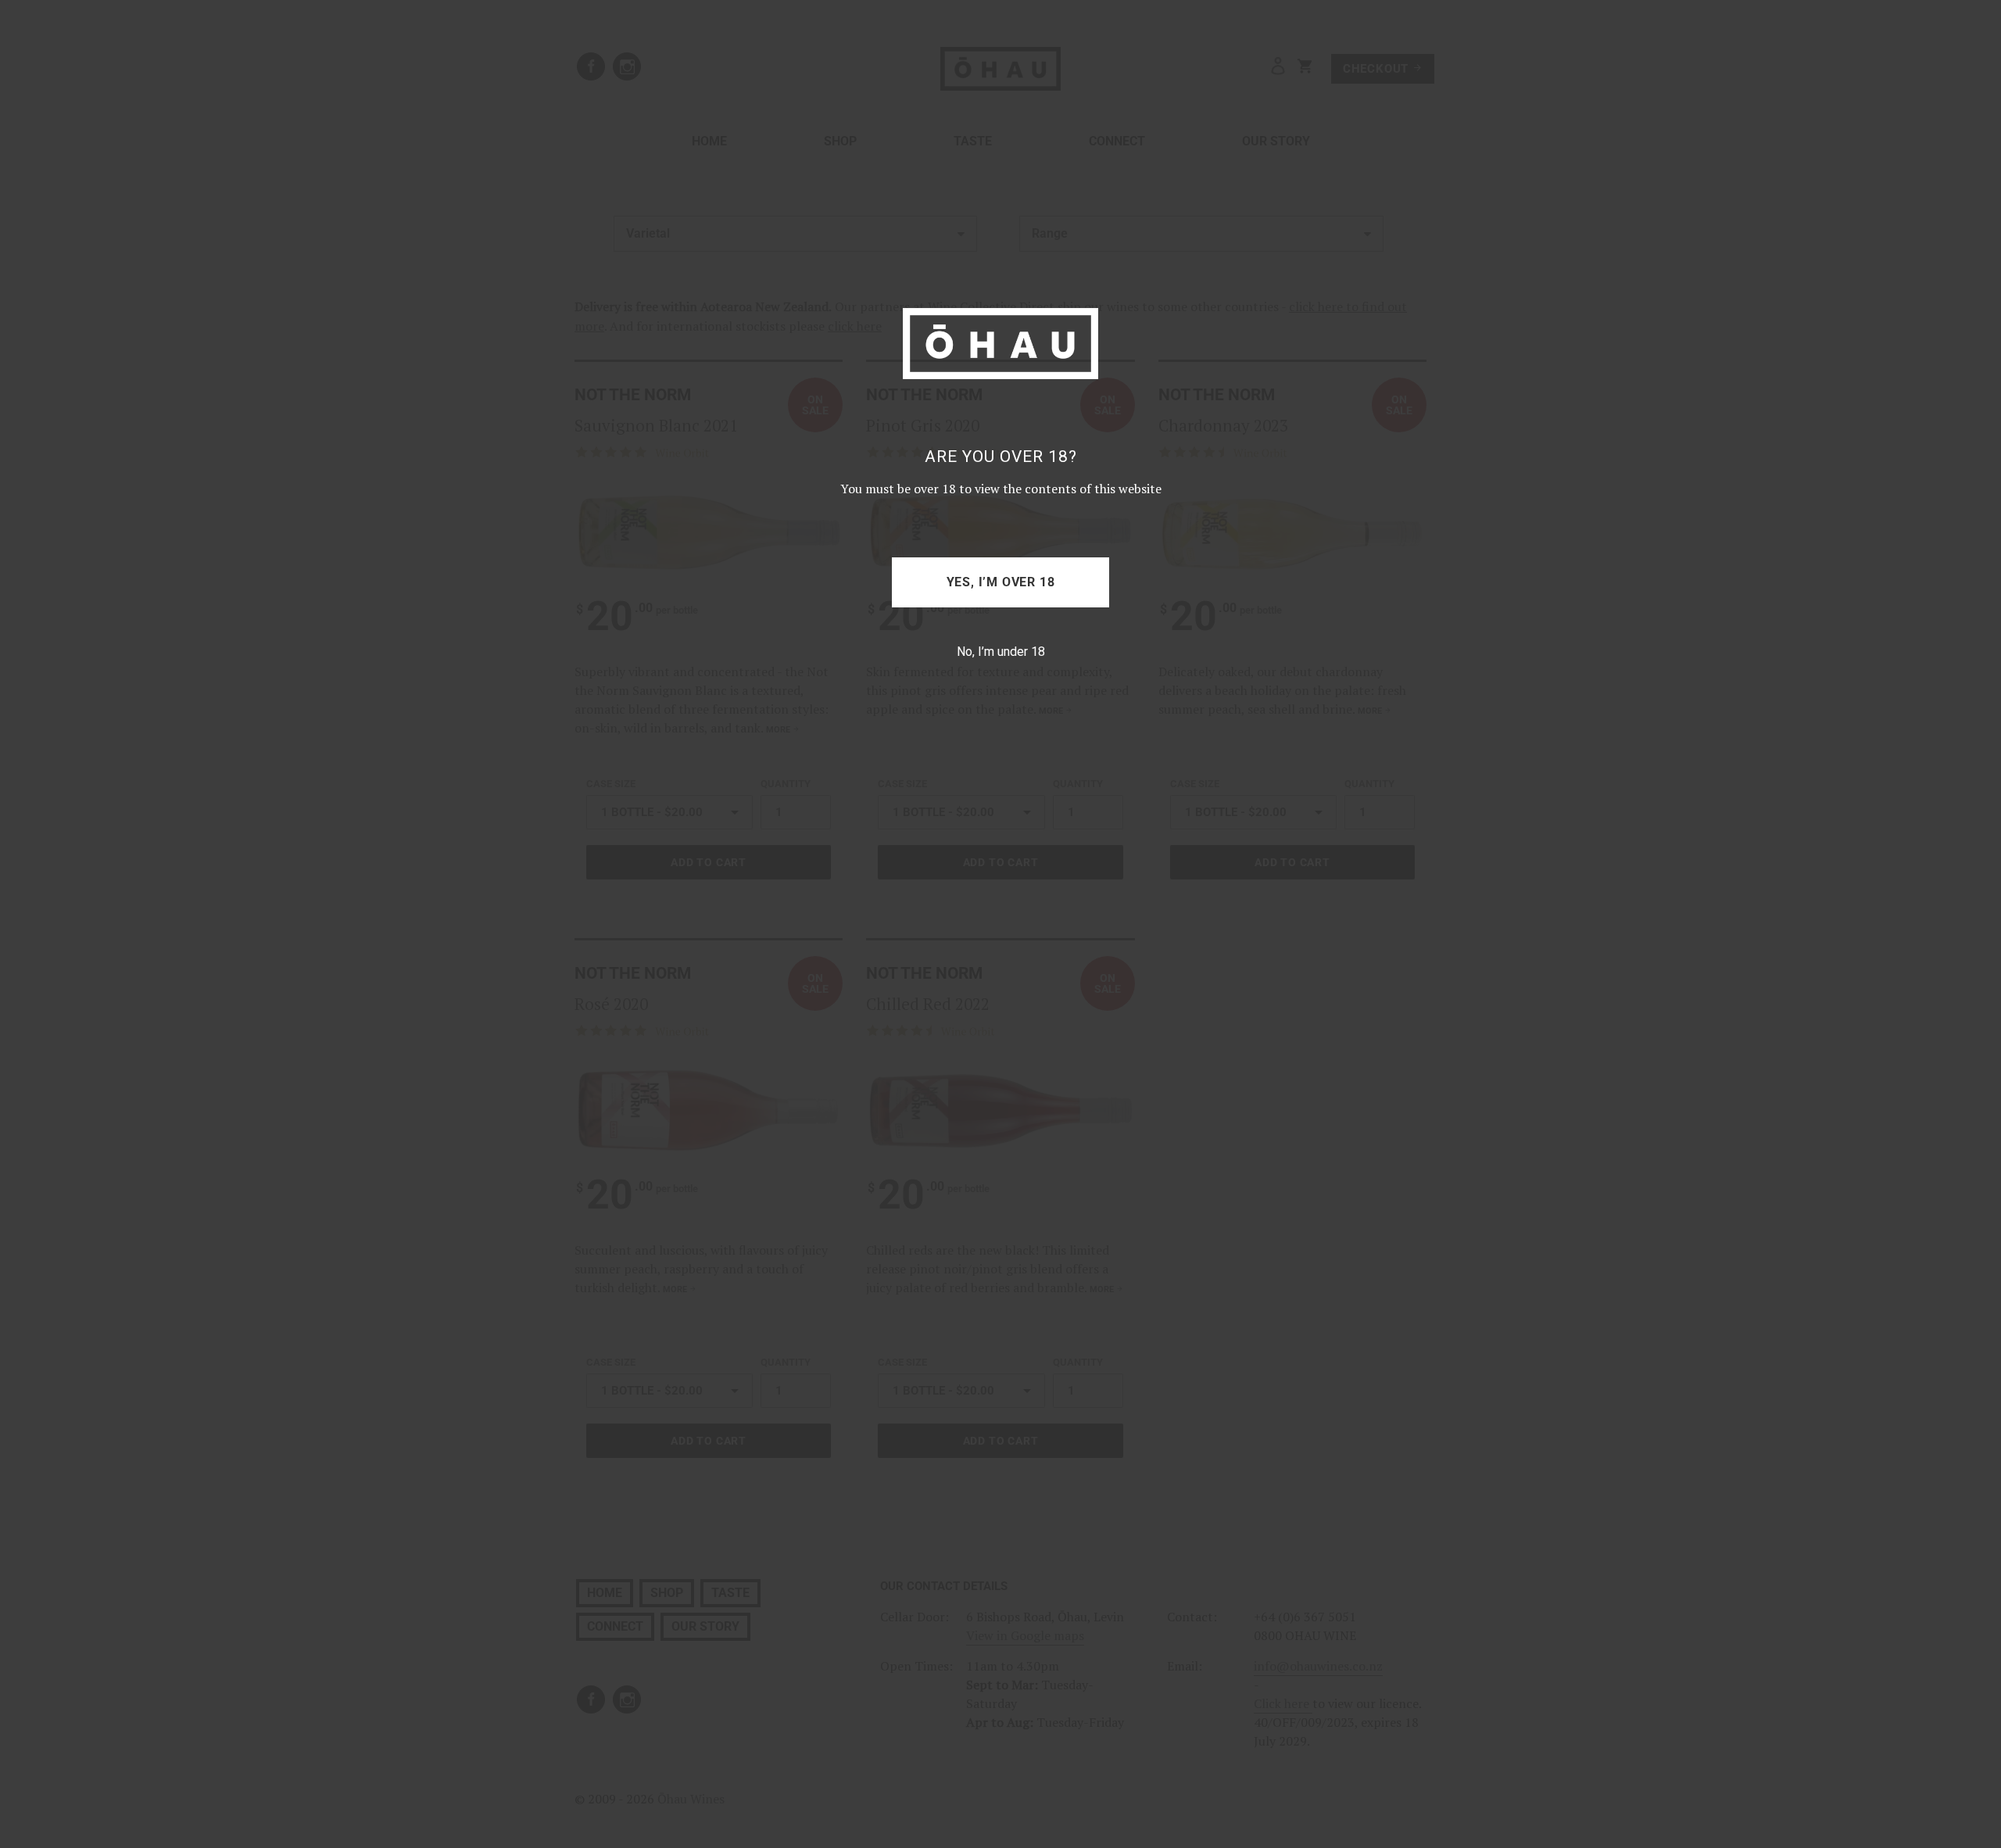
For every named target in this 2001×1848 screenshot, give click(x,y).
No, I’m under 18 (1001, 652)
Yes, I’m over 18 (1001, 582)
